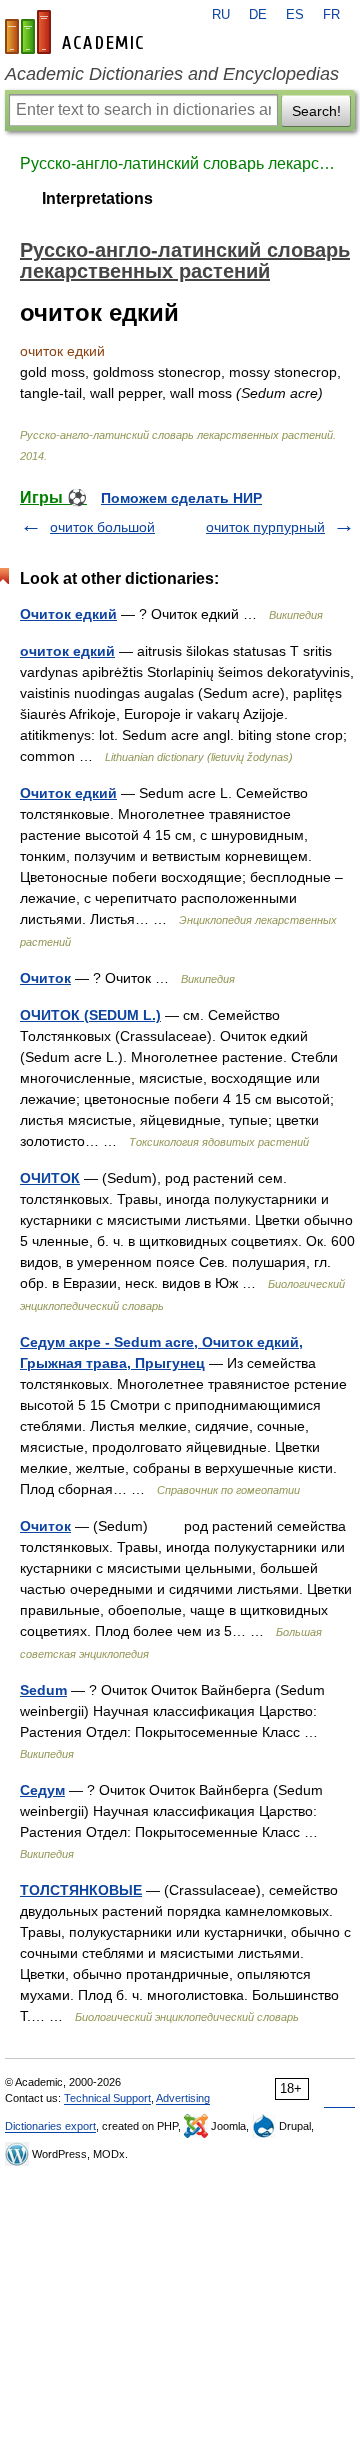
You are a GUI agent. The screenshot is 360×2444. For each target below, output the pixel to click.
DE (258, 15)
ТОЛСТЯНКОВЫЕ (81, 1890)
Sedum (43, 1690)
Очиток (45, 978)
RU (221, 15)
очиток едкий (67, 651)
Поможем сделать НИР (181, 498)
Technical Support (107, 2098)
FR (331, 15)
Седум (42, 1790)
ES (295, 15)
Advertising (183, 2098)
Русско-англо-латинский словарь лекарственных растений (180, 163)
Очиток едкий (68, 614)
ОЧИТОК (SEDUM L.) (90, 1015)
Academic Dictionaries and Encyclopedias (172, 74)
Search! (316, 111)
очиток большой (102, 527)
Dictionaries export (50, 2126)
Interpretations (97, 198)
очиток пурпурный (265, 527)
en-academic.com (77, 32)
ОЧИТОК (50, 1178)
